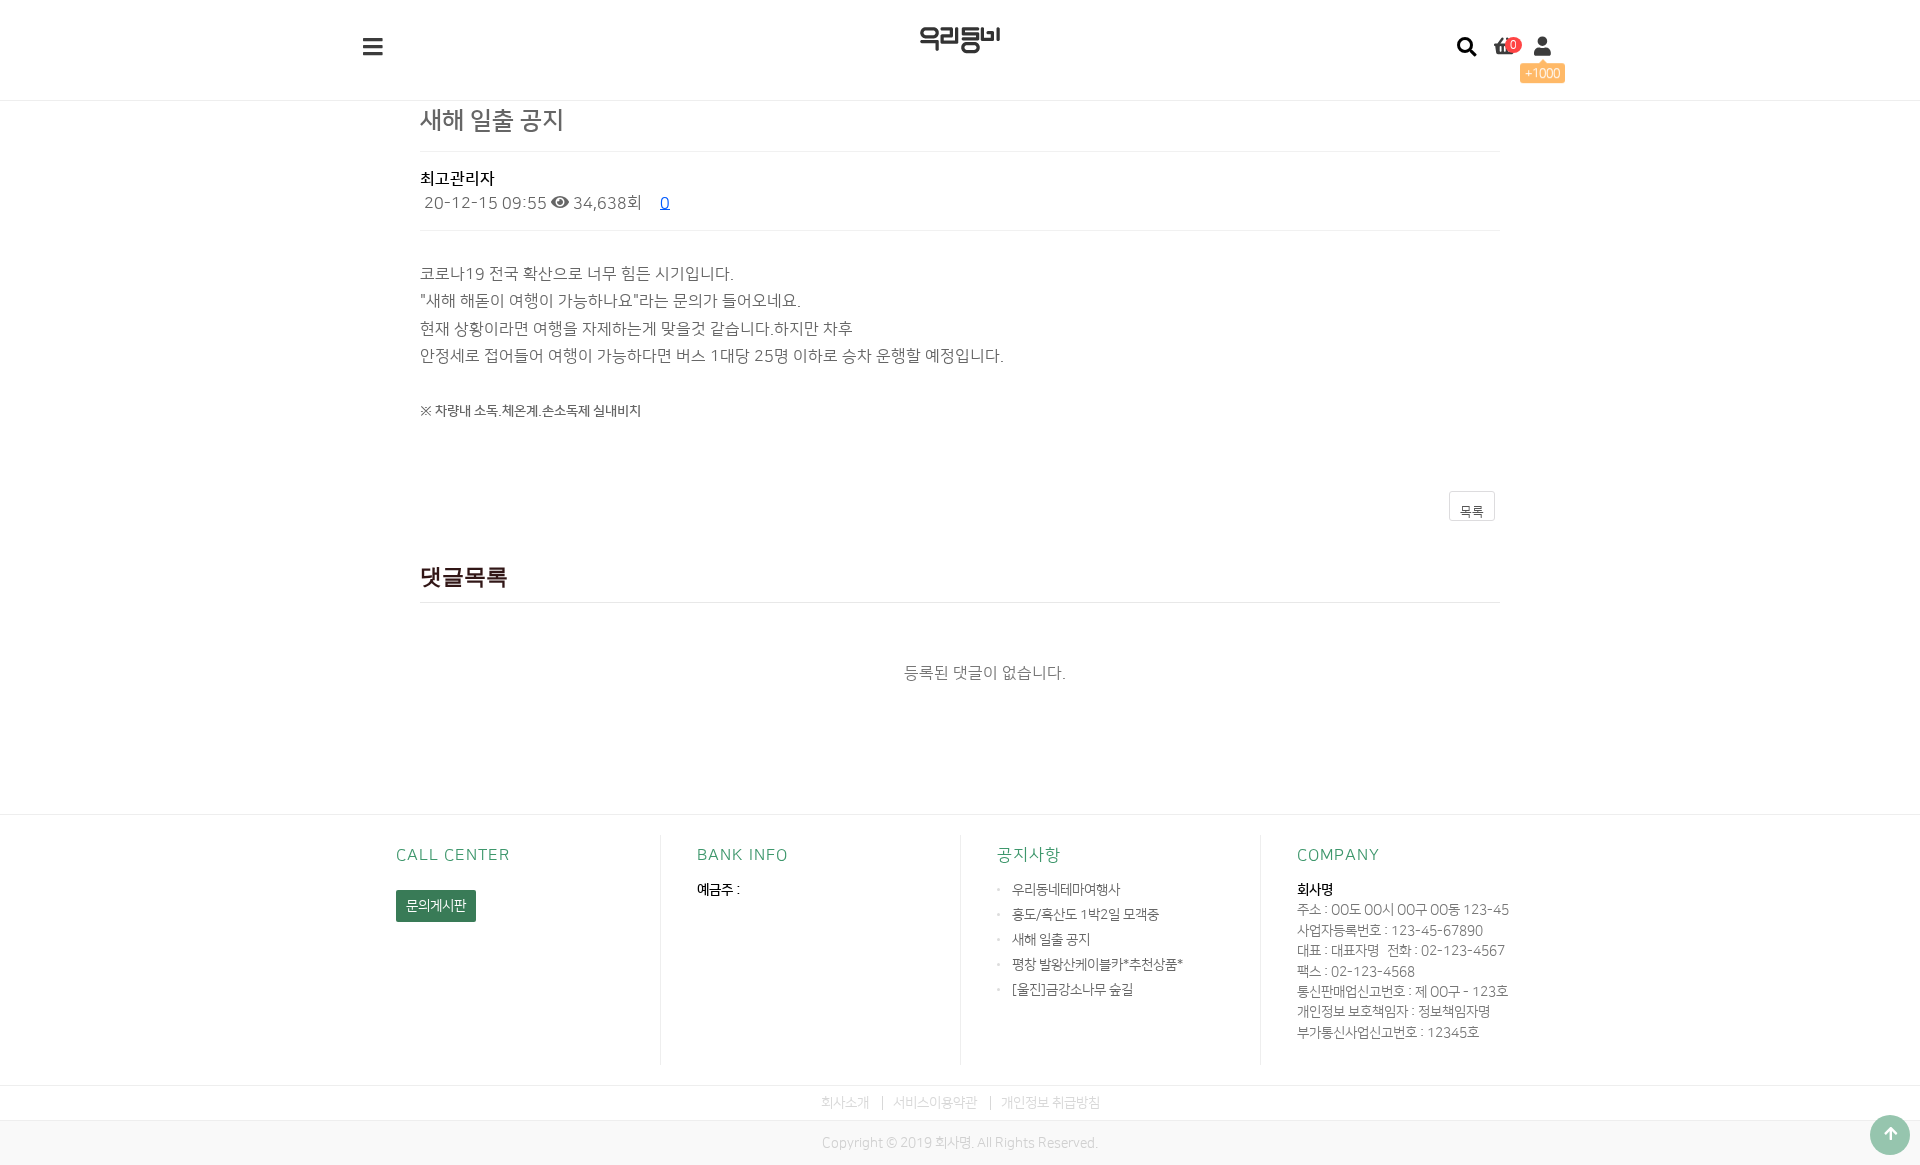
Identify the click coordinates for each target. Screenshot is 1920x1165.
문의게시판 (436, 905)
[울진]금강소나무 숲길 (1072, 989)
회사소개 (845, 1102)
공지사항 (1029, 855)
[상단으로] (1890, 1135)
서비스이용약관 (935, 1102)
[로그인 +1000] (1542, 47)
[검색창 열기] (1466, 47)
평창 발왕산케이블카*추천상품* (1097, 964)
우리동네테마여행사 (1066, 889)
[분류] (373, 48)
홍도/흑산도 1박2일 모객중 (1085, 914)
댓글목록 (464, 576)
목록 (1472, 512)
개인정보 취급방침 (1050, 1102)
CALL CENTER (453, 855)
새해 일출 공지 (1051, 939)
